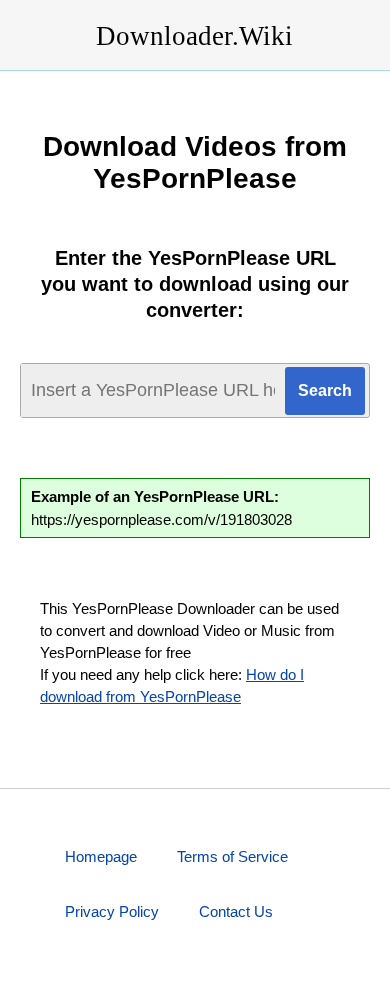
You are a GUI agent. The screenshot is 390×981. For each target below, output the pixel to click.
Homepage (101, 856)
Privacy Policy (112, 911)
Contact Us (236, 911)
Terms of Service (232, 856)
